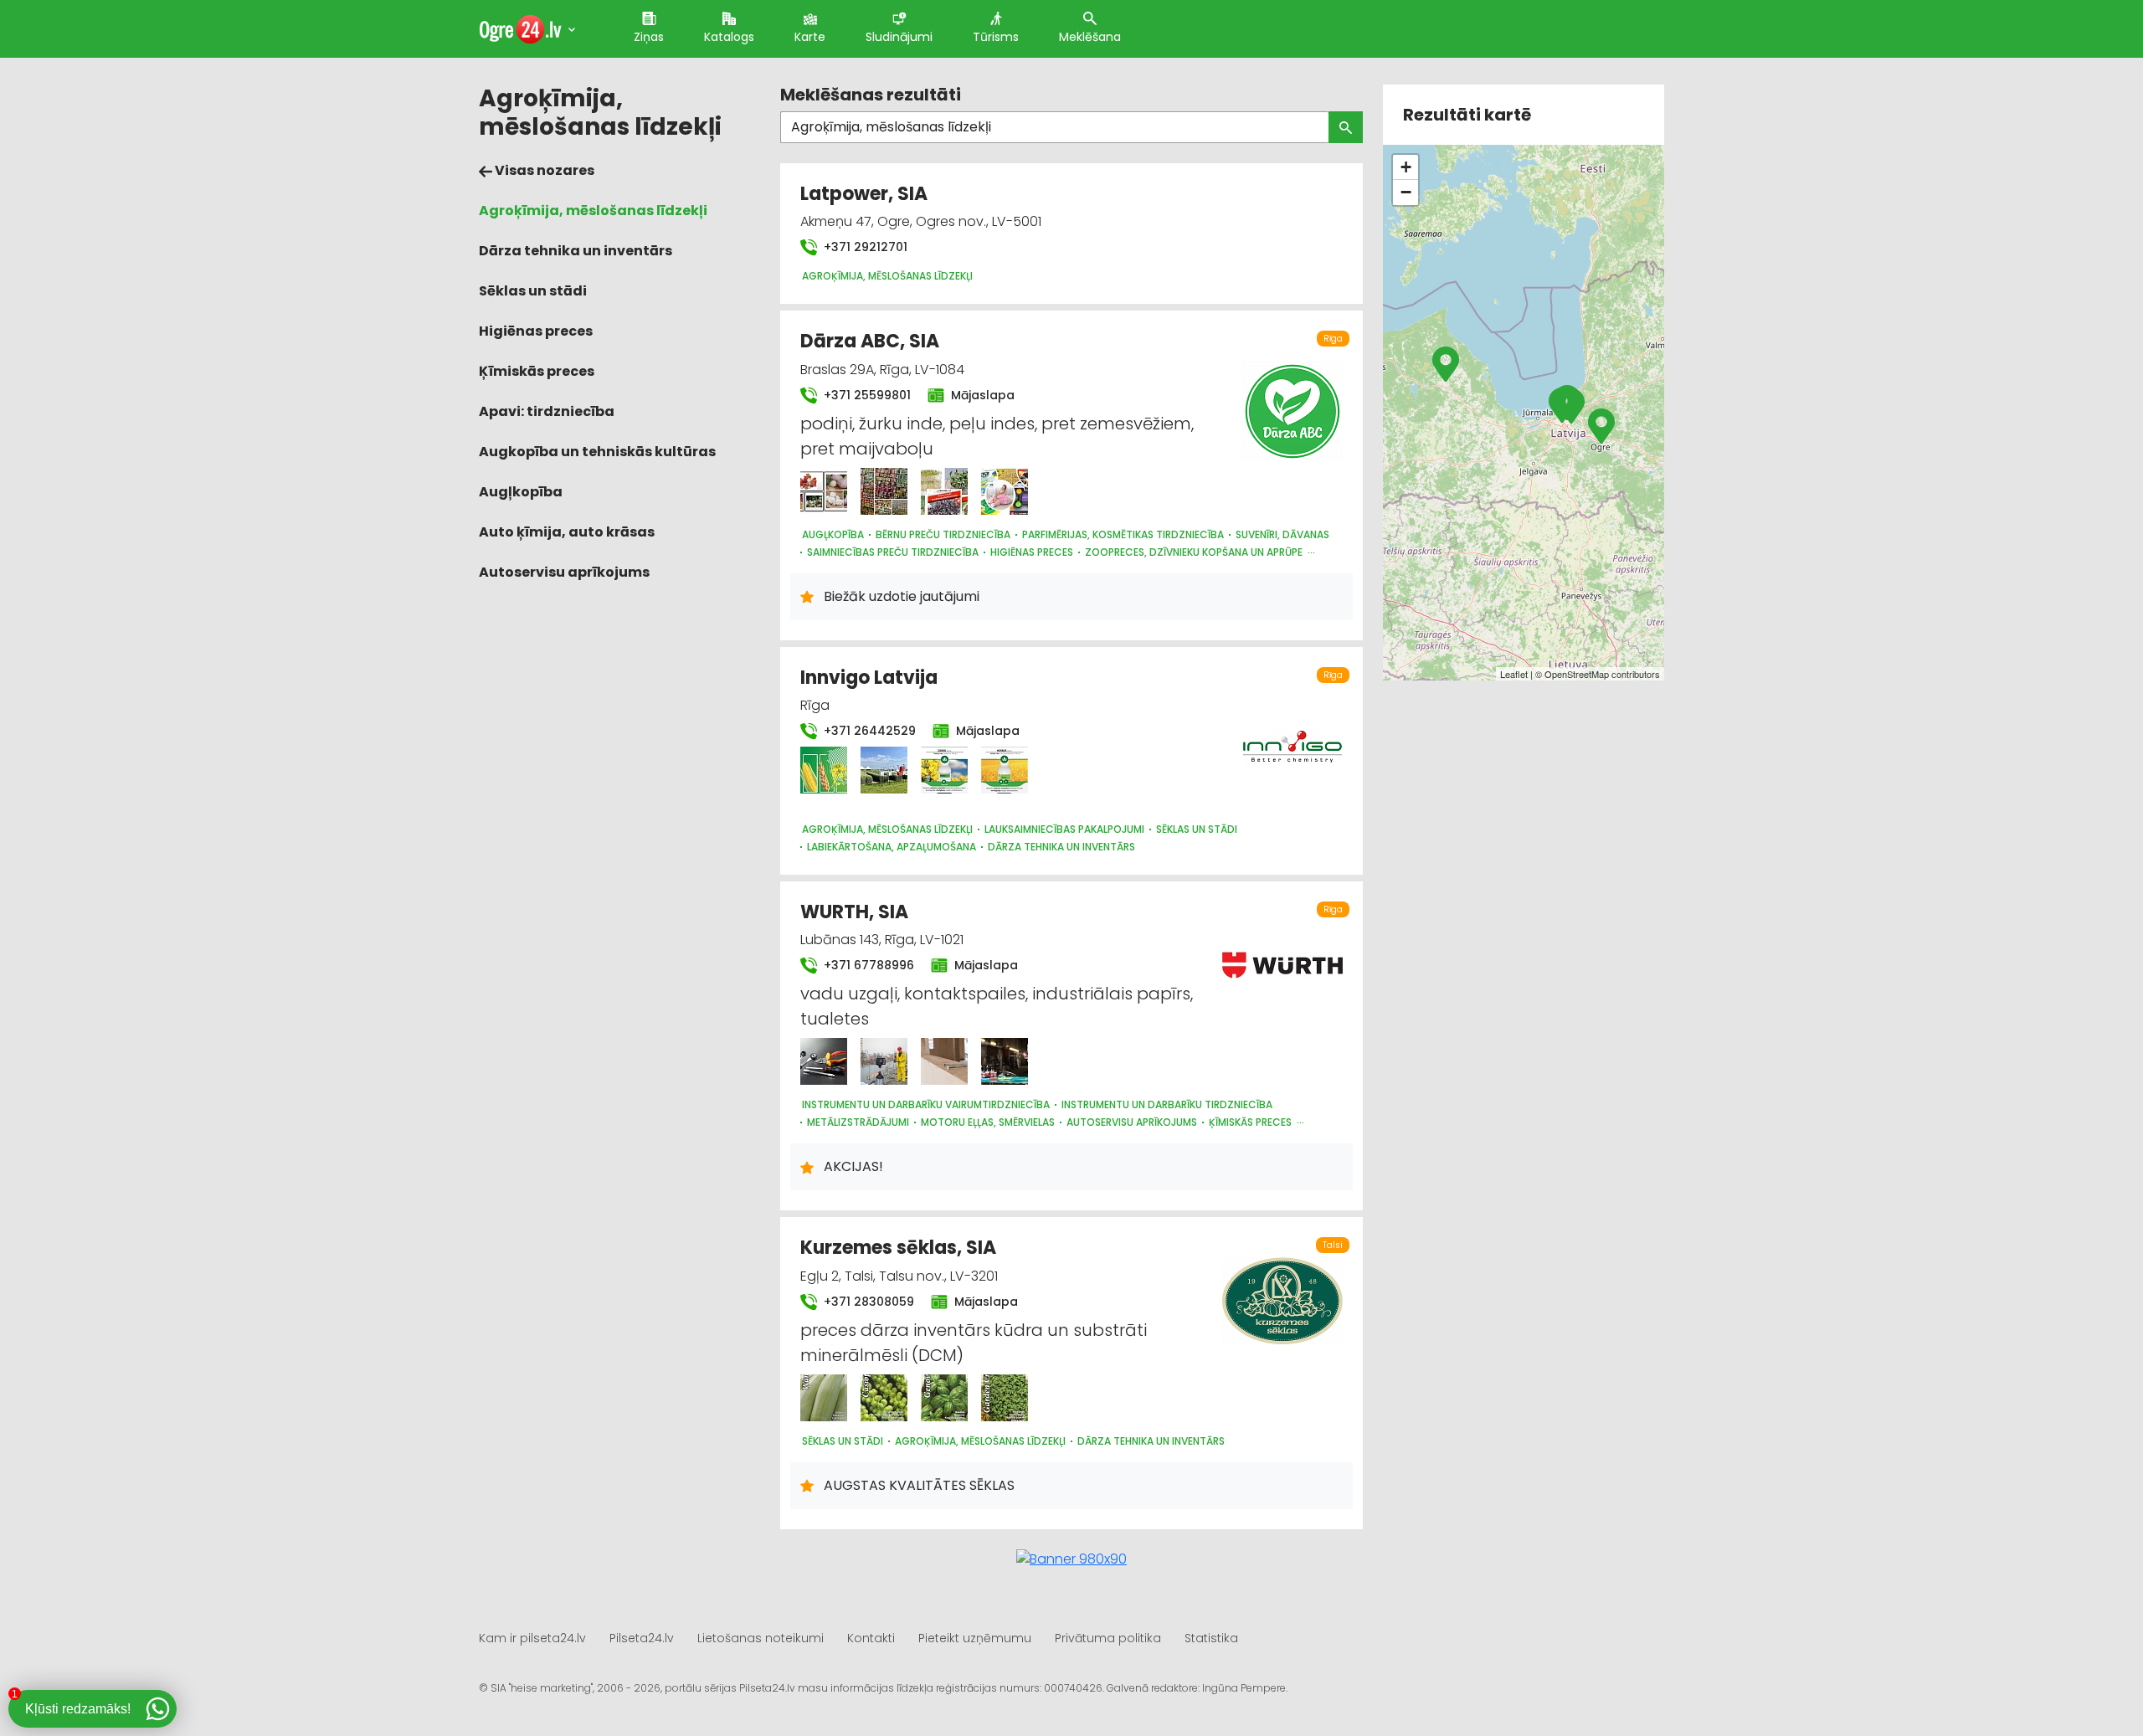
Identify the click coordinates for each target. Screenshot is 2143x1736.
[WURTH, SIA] (824, 1061)
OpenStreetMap (1577, 674)
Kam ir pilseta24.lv (532, 1638)
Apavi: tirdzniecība (547, 411)
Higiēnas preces (536, 331)
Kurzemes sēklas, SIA (898, 1248)
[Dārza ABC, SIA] (824, 491)
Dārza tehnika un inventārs (576, 251)
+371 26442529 (868, 731)
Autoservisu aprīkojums (564, 572)
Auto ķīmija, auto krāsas (567, 532)
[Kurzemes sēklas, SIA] (824, 1398)
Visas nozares (543, 170)
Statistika (1211, 1638)
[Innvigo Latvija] (824, 770)
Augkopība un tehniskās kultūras (597, 452)
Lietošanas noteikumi (761, 1638)
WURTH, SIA (854, 912)
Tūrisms (996, 37)
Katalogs (729, 37)
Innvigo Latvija (869, 678)
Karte (810, 37)
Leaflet (1514, 674)
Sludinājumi (899, 37)
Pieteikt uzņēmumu (975, 1638)
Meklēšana (1090, 37)
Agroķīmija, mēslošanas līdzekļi (593, 211)
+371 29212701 (864, 247)
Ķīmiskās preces (537, 371)
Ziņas (649, 37)
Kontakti (871, 1638)
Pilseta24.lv (642, 1638)
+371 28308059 (867, 1302)
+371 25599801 (866, 395)
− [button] (1406, 192)
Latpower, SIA (864, 194)
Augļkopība (521, 492)
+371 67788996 (867, 965)
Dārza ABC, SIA (870, 341)
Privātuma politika (1108, 1638)
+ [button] (1406, 167)
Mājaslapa (981, 395)
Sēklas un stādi (533, 291)
